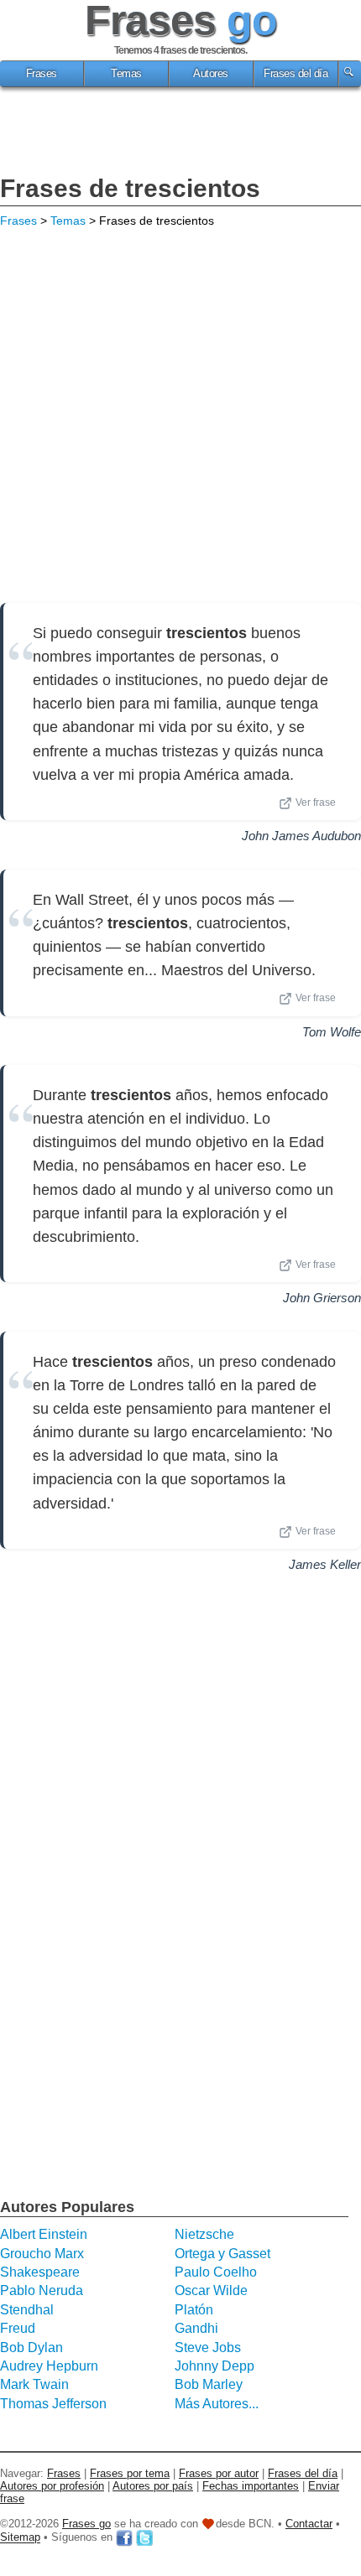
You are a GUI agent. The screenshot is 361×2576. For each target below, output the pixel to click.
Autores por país (153, 2486)
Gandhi (196, 2328)
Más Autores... (217, 2404)
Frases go (86, 2524)
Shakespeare (40, 2272)
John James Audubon (301, 836)
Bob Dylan (31, 2347)
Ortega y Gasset (222, 2254)
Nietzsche (204, 2234)
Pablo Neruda (42, 2290)
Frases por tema (130, 2473)
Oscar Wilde (211, 2290)
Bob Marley (209, 2384)
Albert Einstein (44, 2234)
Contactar (309, 2524)
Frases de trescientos (130, 188)
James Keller (325, 1564)
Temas (126, 74)
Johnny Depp (215, 2366)
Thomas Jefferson (53, 2404)
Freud (18, 2328)
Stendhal (27, 2310)
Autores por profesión (52, 2486)
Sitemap (20, 2538)
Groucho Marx (42, 2254)
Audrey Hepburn (49, 2366)
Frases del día (296, 74)
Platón (194, 2310)
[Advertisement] (180, 133)
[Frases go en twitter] (144, 2538)
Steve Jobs (208, 2347)
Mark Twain (34, 2384)
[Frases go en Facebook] (124, 2538)
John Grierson (322, 1298)
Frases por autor (219, 2473)
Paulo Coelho (216, 2272)
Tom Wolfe (332, 1032)
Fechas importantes (251, 2486)
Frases (42, 74)
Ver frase (316, 802)
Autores (211, 74)
